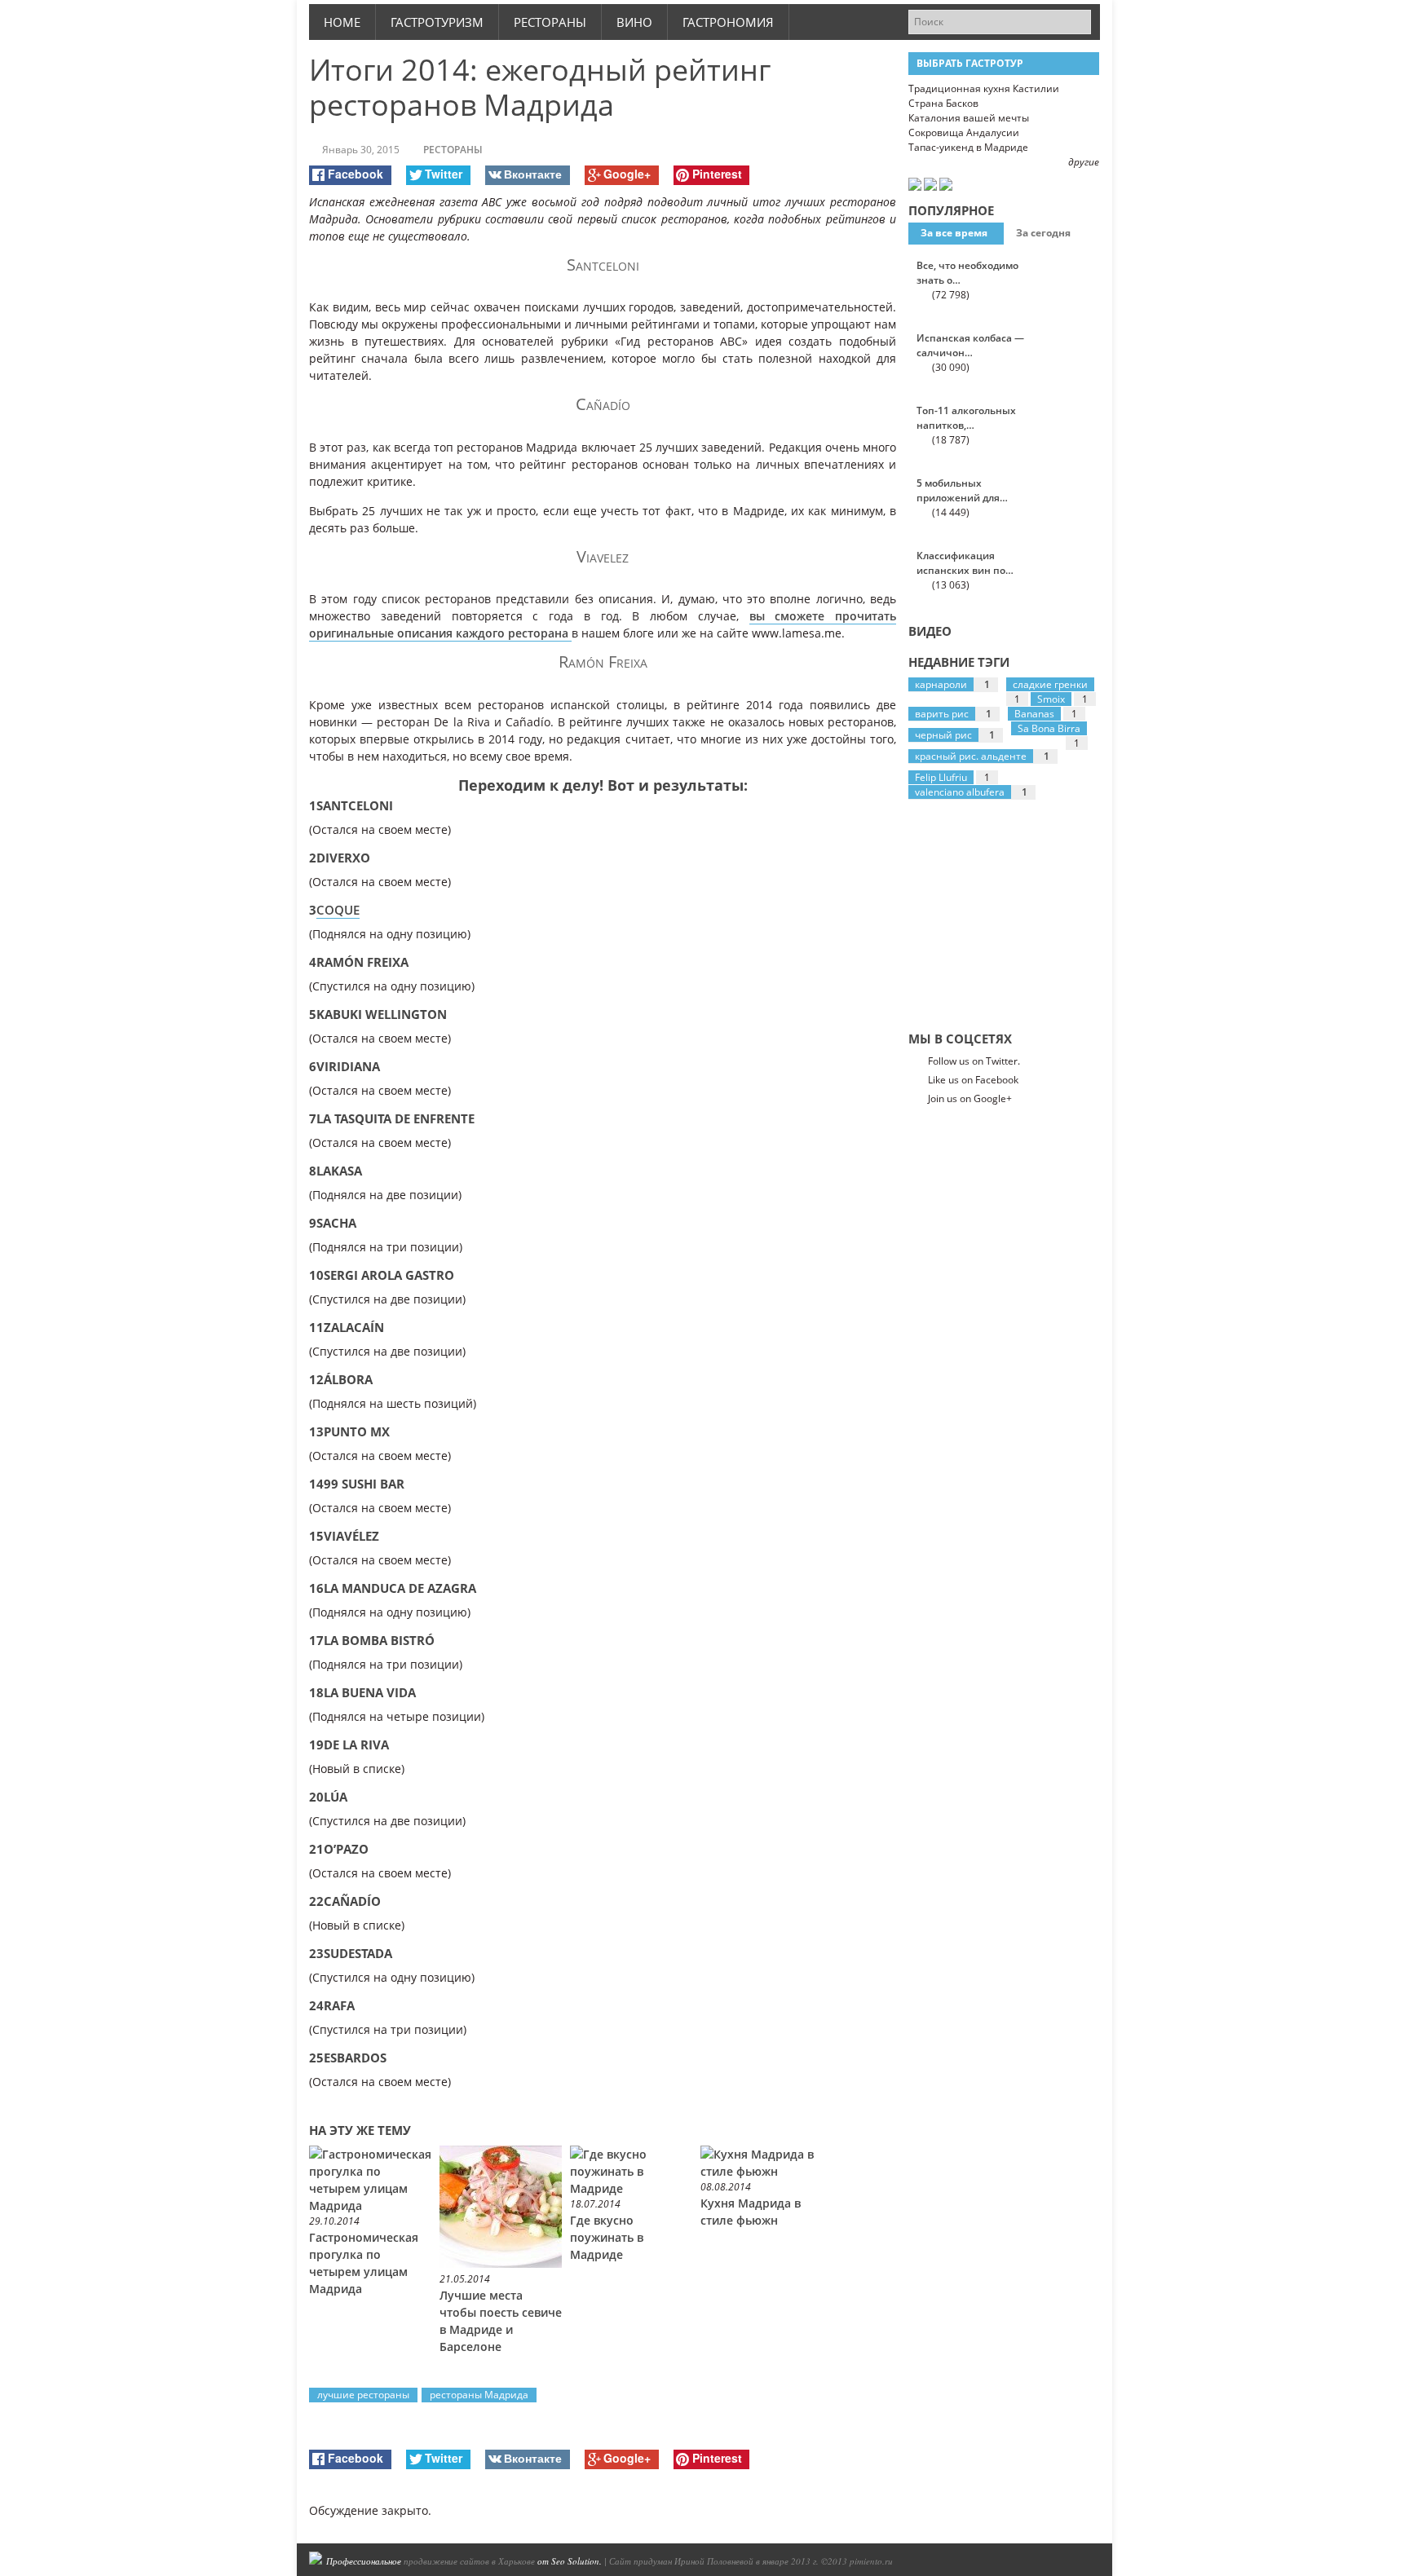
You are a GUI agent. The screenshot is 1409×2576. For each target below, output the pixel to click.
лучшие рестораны (363, 2395)
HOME (342, 22)
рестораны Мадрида (479, 2395)
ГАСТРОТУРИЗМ (437, 22)
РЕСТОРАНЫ (550, 22)
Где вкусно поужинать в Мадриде (607, 2237)
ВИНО (634, 22)
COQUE (338, 910)
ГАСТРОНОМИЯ (728, 22)
